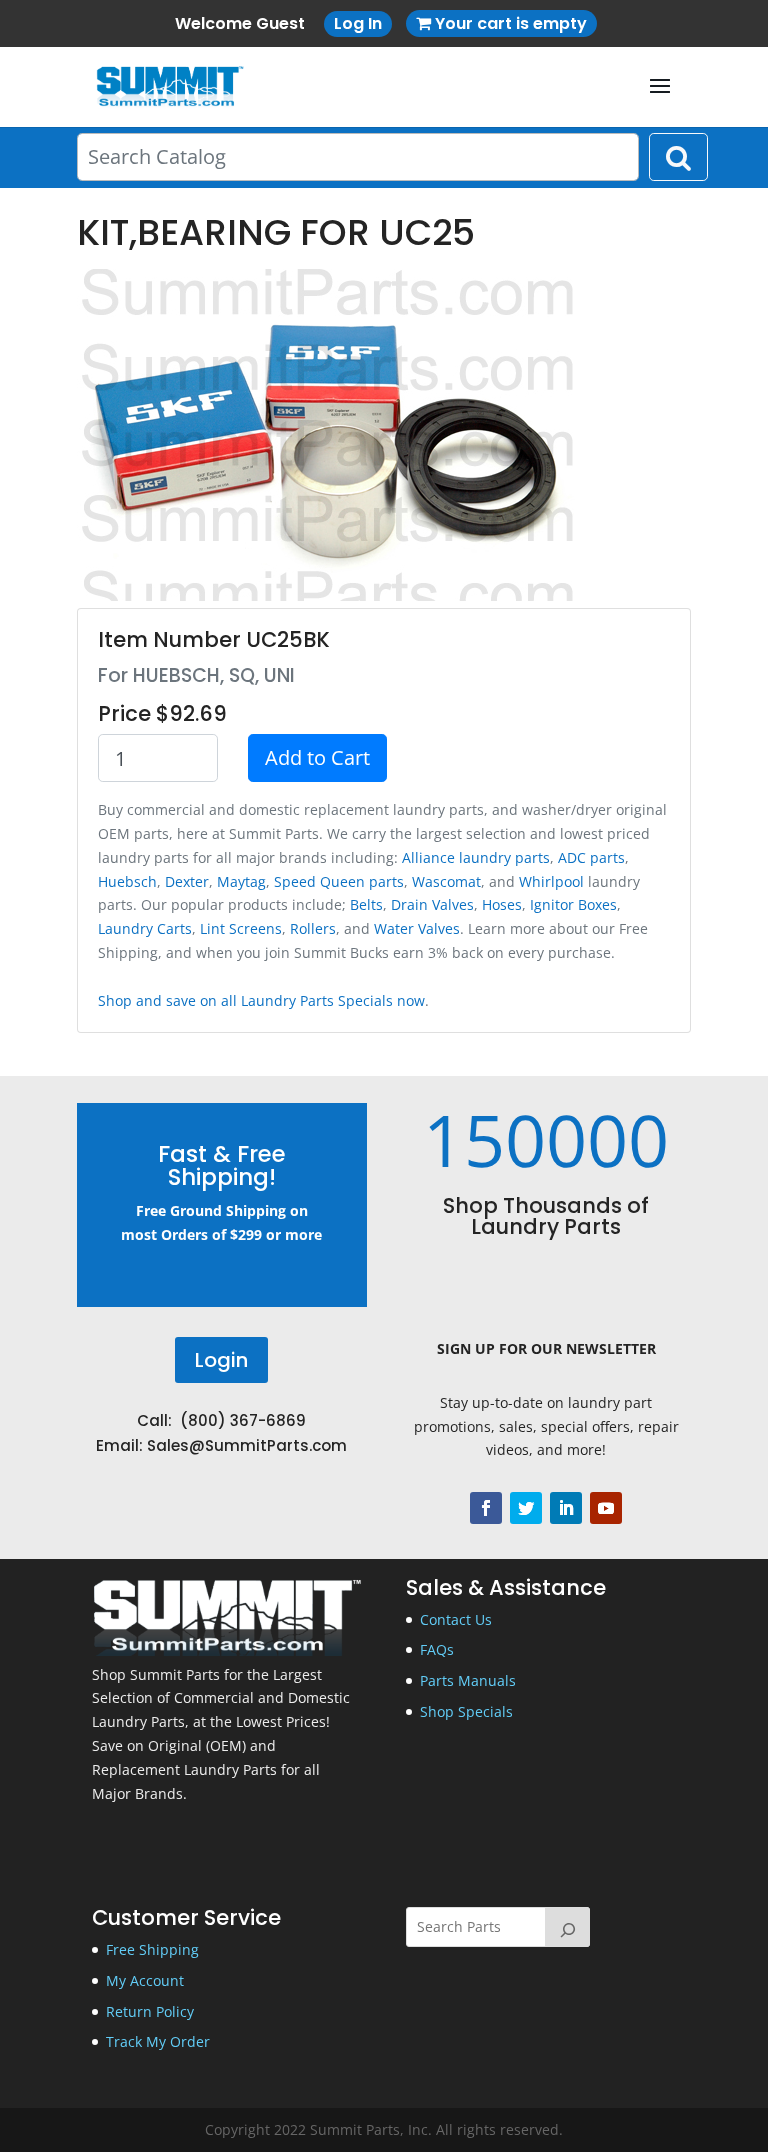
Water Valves (417, 928)
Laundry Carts (145, 928)
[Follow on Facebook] (486, 1508)
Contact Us (456, 1619)
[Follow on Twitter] (526, 1508)
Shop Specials (466, 1711)
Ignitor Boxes (573, 904)
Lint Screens (241, 928)
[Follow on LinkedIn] (566, 1508)
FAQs (437, 1649)
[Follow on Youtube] (606, 1508)
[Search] (568, 1927)
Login (221, 1360)
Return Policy (150, 2011)
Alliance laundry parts (476, 857)
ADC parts (591, 857)
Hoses (502, 904)
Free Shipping (152, 1949)
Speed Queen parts (339, 881)
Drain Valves (432, 904)
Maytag (241, 881)
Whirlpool (551, 881)
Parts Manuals (468, 1680)
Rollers (313, 928)
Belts (366, 904)
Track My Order (158, 2041)
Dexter (187, 881)
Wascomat (446, 881)
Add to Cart (317, 757)
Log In (358, 23)
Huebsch (127, 881)
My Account (145, 1980)
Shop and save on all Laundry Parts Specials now (261, 1000)
